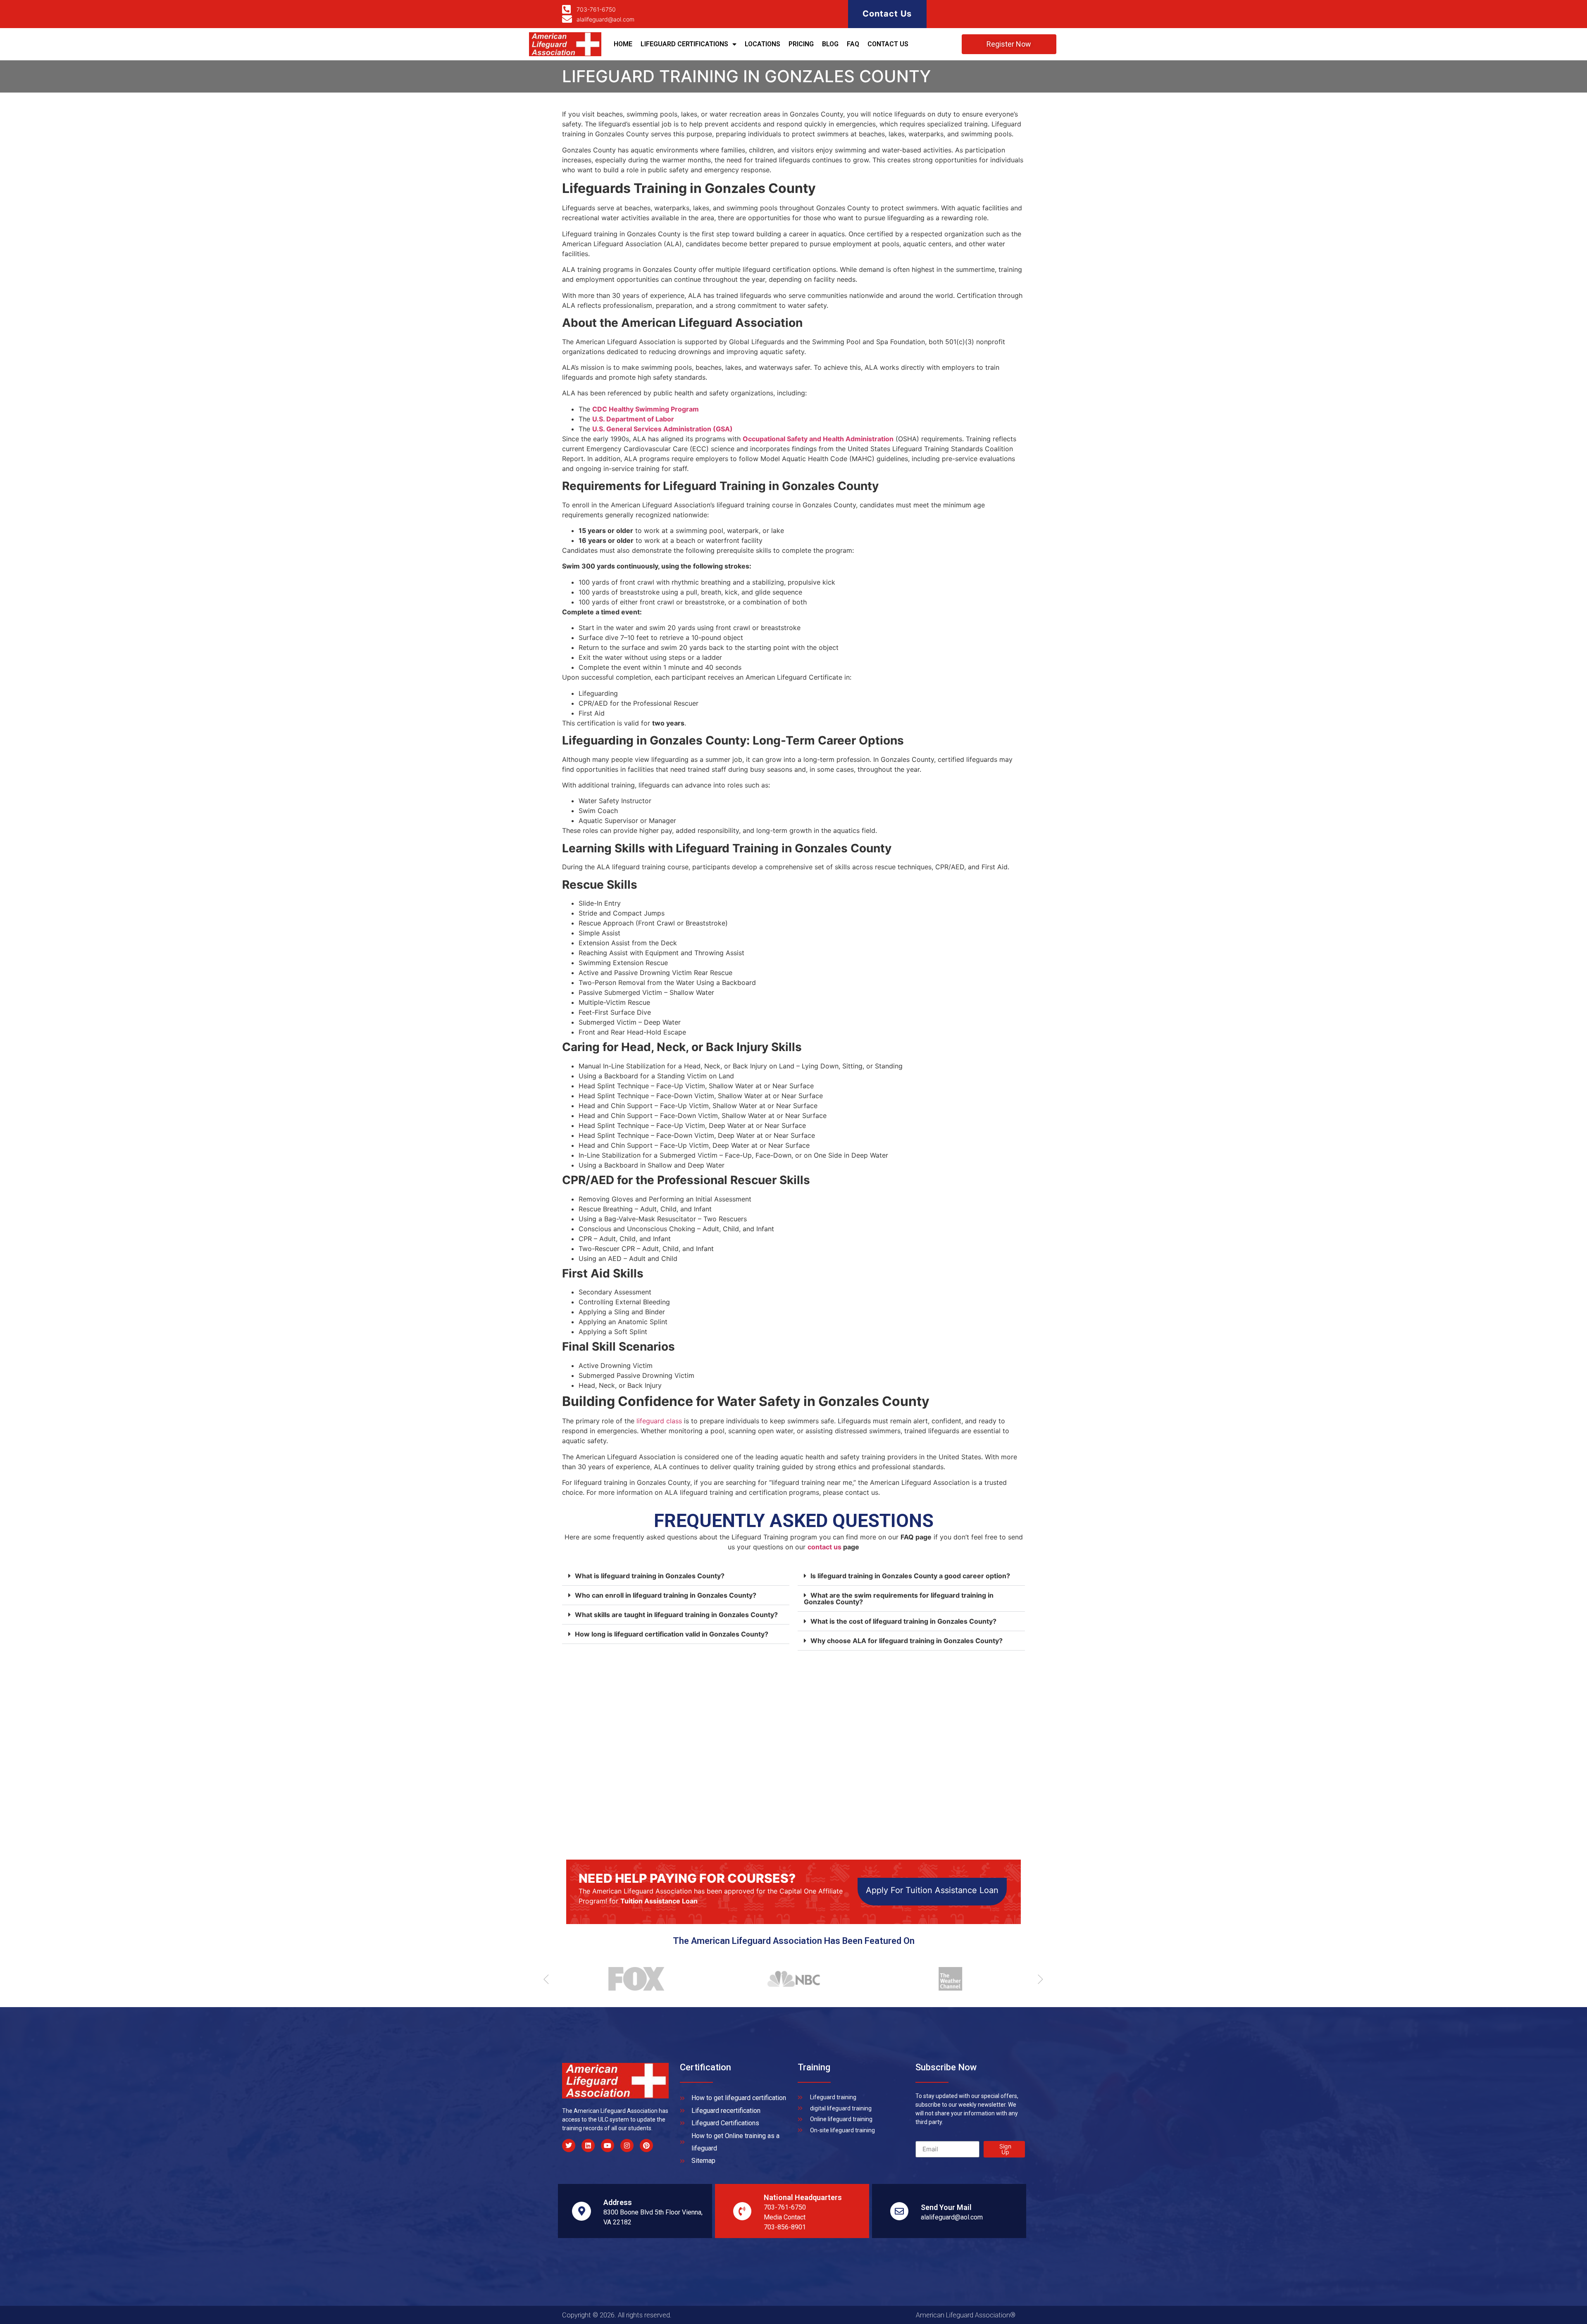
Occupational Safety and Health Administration (818, 439)
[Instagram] (627, 2146)
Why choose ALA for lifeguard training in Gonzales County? (907, 1641)
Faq (853, 44)
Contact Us (887, 14)
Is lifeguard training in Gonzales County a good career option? (910, 1576)
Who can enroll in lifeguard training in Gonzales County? (666, 1595)
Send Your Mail (946, 2207)
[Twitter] (569, 2146)
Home (623, 44)
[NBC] (789, 1979)
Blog (830, 44)
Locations (763, 44)
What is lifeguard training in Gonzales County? (650, 1576)
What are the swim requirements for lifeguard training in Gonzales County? (899, 1598)
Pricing (801, 44)
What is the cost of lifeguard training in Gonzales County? (903, 1621)
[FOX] (632, 1979)
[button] (676, 1576)
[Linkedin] (588, 2146)
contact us (824, 1547)
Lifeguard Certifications (684, 44)
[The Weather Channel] (946, 1979)
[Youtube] (608, 2146)
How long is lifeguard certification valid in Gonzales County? (672, 1634)
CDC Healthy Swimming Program (646, 409)
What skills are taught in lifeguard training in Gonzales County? (676, 1615)
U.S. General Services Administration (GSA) (662, 429)
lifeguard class (659, 1421)
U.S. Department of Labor (633, 419)
